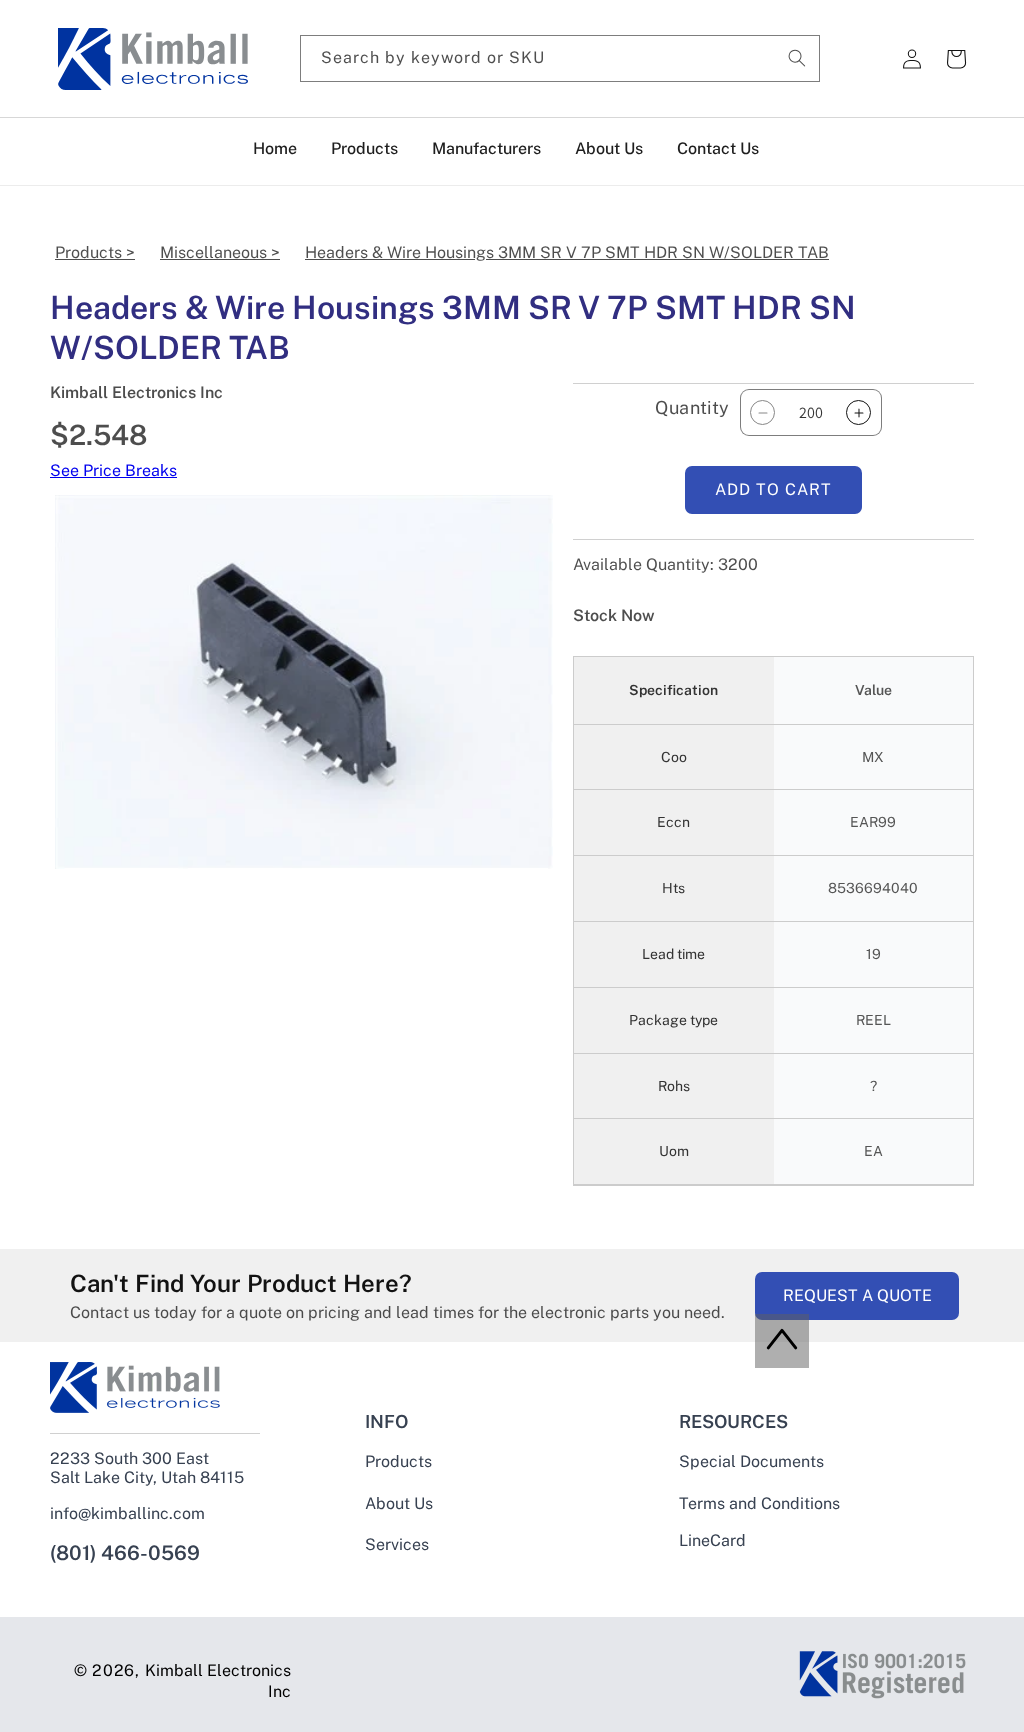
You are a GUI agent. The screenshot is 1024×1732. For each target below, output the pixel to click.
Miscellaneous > (220, 252)
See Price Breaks (113, 470)
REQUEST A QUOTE (857, 1295)
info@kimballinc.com (127, 1513)
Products (398, 1462)
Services (397, 1544)
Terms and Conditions (759, 1503)
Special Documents (751, 1462)
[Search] (797, 58)
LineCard (712, 1541)
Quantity (692, 407)
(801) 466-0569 (125, 1553)
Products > (95, 252)
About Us (399, 1503)
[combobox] (560, 58)
